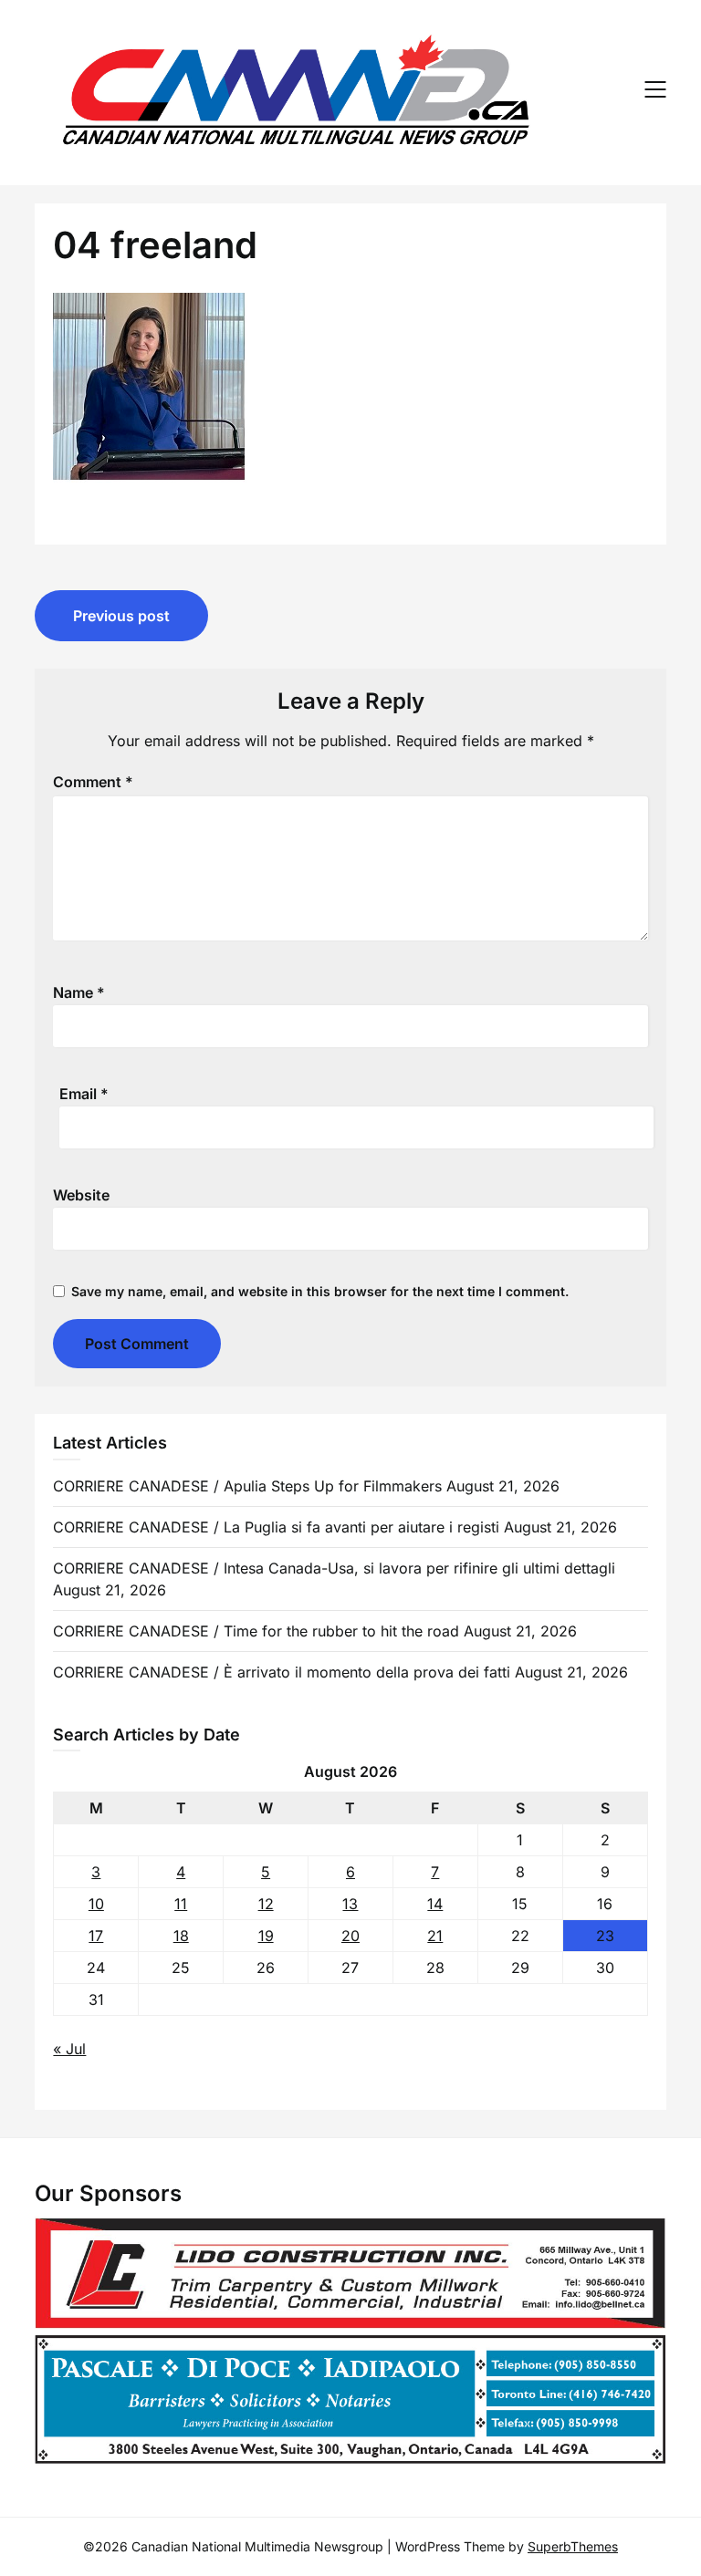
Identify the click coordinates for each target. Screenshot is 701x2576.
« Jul (69, 2049)
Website (81, 1195)
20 (350, 1936)
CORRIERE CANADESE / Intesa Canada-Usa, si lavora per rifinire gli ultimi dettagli (334, 1568)
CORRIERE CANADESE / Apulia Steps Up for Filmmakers (247, 1486)
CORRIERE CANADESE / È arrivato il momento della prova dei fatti (282, 1672)
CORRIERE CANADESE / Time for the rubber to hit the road (256, 1631)
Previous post (121, 616)
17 (96, 1936)
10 (96, 1904)
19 (266, 1936)
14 (435, 1904)
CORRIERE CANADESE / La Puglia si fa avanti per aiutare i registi (276, 1527)
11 (181, 1904)
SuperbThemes (573, 2546)
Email (84, 1094)
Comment (93, 782)
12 (266, 1904)
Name (79, 992)
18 (181, 1936)
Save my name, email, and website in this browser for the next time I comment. (320, 1291)
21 (435, 1936)
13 (350, 1904)
